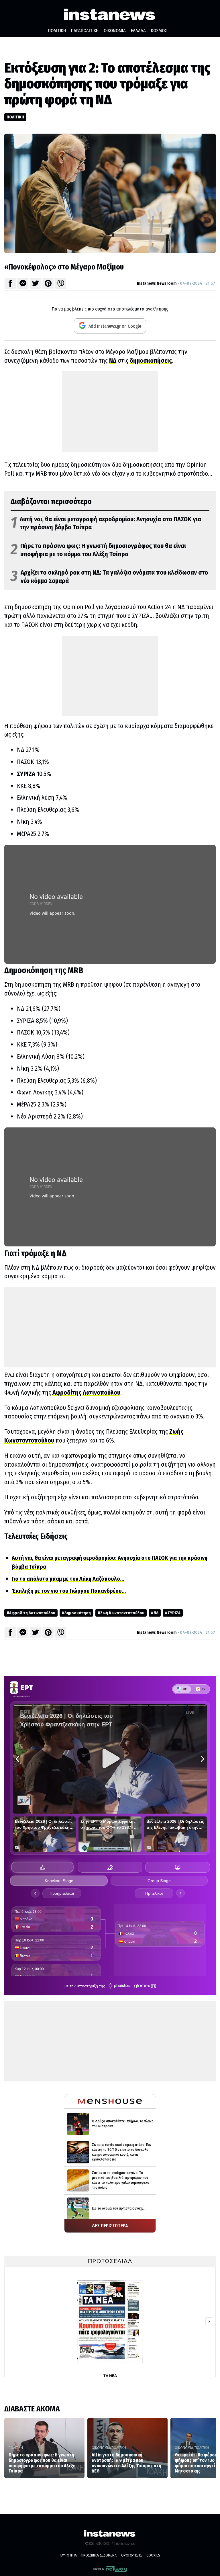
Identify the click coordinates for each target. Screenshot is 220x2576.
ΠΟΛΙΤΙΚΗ (57, 31)
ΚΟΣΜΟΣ (159, 31)
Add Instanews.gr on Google (114, 326)
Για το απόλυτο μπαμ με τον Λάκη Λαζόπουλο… (68, 1579)
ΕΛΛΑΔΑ (138, 31)
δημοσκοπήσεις (151, 361)
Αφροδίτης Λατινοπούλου (86, 1393)
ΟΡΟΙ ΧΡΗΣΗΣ (131, 2555)
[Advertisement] (110, 411)
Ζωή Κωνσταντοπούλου (122, 1613)
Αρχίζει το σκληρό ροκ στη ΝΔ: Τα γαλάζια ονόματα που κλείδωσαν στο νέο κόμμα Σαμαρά (109, 577)
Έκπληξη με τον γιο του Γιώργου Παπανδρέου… (69, 1591)
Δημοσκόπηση (78, 1613)
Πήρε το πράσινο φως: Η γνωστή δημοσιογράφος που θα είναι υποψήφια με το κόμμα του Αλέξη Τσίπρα (98, 550)
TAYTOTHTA (68, 2555)
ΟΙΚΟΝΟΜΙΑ (115, 31)
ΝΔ (113, 361)
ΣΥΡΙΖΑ (26, 774)
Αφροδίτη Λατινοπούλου (32, 1613)
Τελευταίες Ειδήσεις (36, 1536)
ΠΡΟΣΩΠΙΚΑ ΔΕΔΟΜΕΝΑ (99, 2555)
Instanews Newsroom (157, 283)
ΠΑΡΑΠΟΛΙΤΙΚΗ (85, 31)
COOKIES (153, 2555)
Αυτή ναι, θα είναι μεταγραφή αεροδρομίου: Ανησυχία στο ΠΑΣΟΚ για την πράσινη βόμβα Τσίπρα (106, 523)
